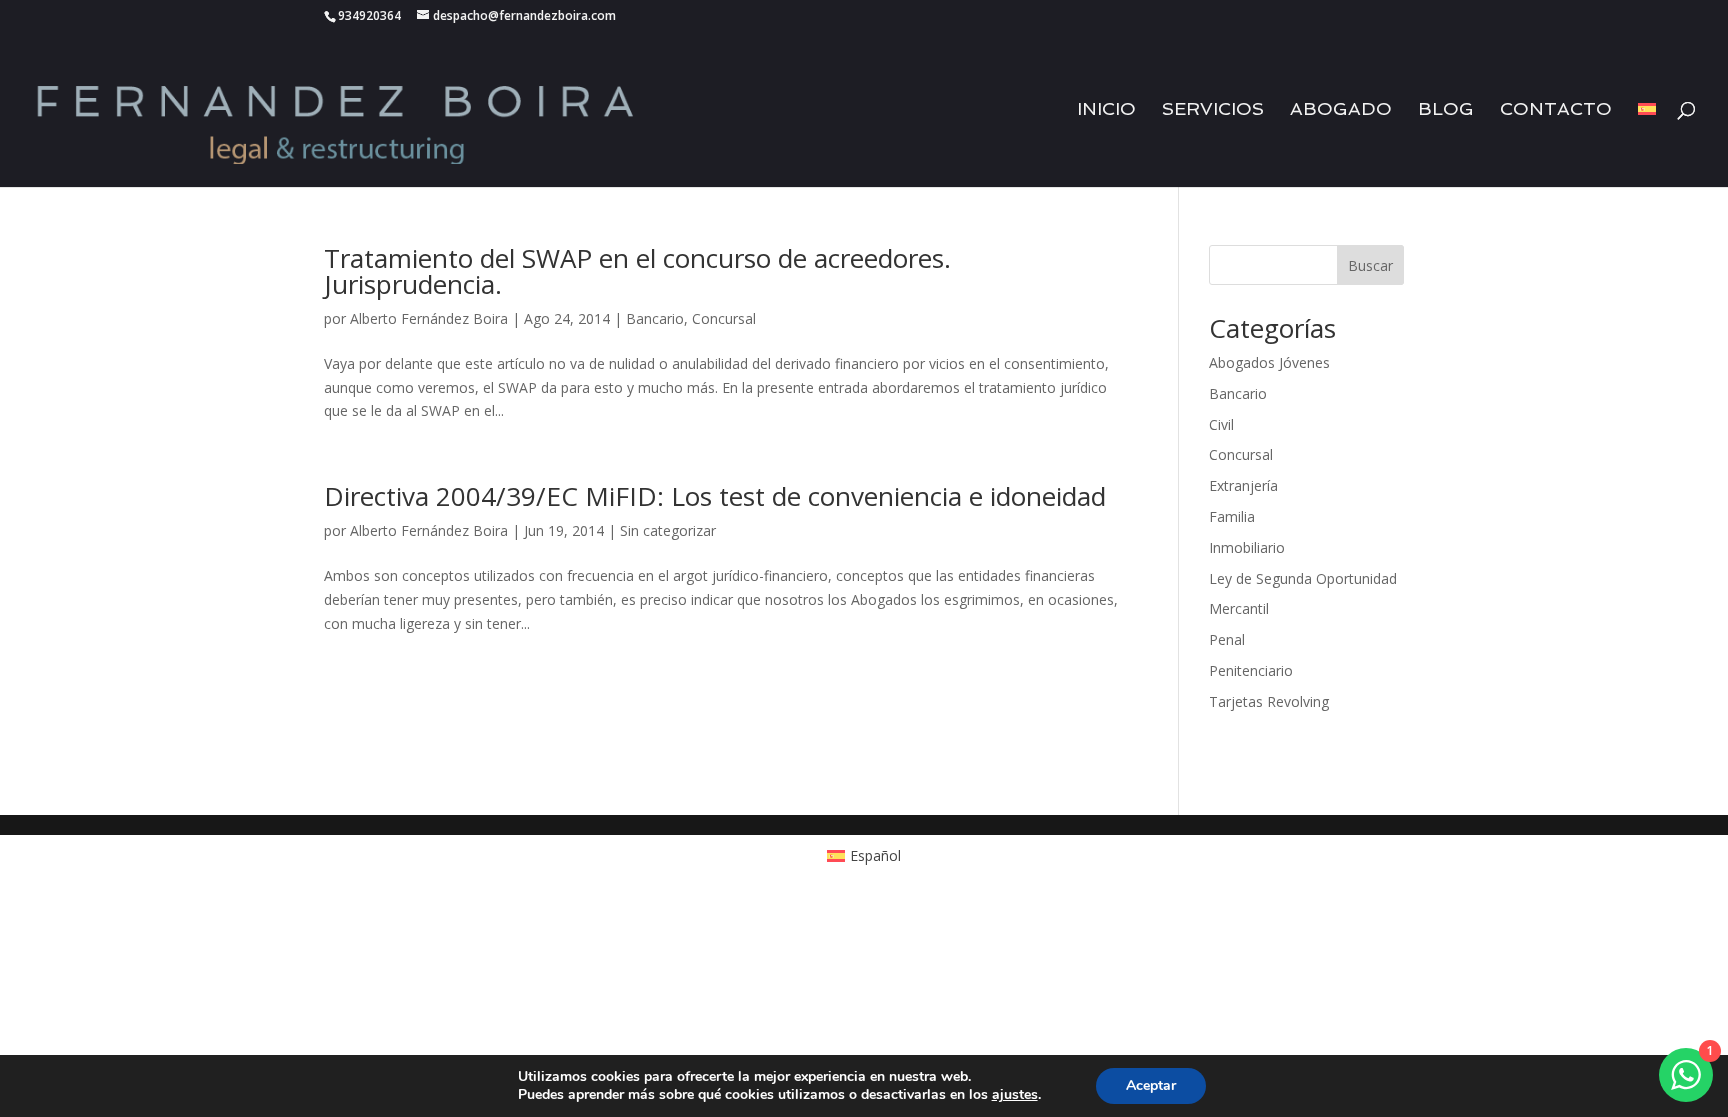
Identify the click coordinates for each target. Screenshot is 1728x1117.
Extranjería (1243, 485)
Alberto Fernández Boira (429, 318)
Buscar (1370, 265)
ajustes (1015, 1095)
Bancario (655, 318)
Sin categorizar (668, 530)
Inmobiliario (1247, 547)
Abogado (1341, 110)
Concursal (724, 318)
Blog (1446, 110)
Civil (1221, 424)
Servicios (1213, 110)
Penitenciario (1251, 670)
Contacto (1556, 110)
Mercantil (1239, 608)
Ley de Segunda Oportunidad (1303, 578)
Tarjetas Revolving (1269, 701)
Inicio (1106, 110)
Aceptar (1151, 1085)
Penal (1227, 639)
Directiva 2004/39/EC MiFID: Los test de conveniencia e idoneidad (715, 496)
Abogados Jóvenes (1269, 362)
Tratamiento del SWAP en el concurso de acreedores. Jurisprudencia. (637, 271)
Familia (1232, 516)
